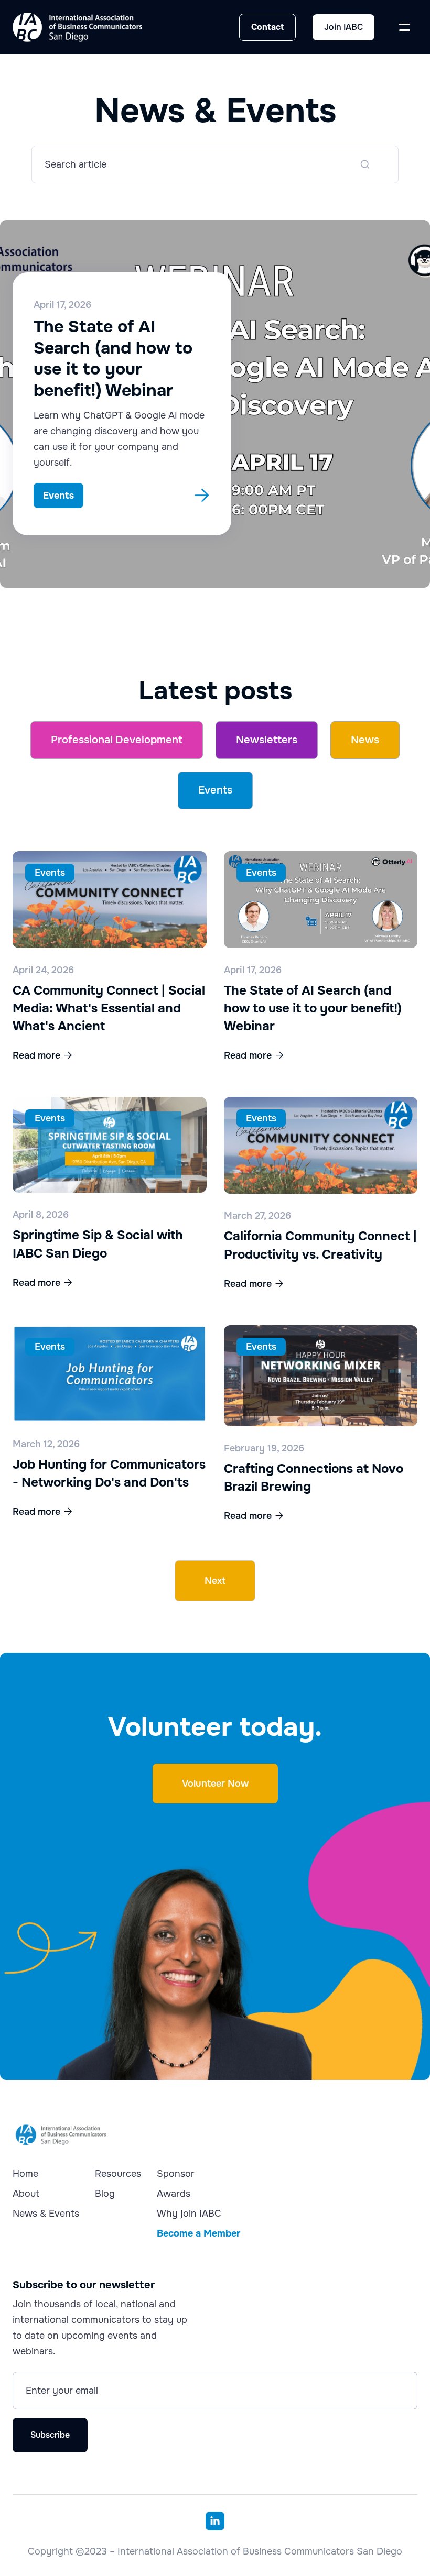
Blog (105, 2194)
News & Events (46, 2214)
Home (25, 2174)
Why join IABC (189, 2214)
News (365, 740)
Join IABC (343, 27)
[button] (404, 27)
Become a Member (198, 2233)
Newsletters (267, 740)
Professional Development (117, 740)
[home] (77, 27)
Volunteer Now (215, 1784)
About (26, 2194)
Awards (174, 2194)
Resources (118, 2174)
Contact (267, 27)
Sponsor (176, 2174)
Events (215, 790)
